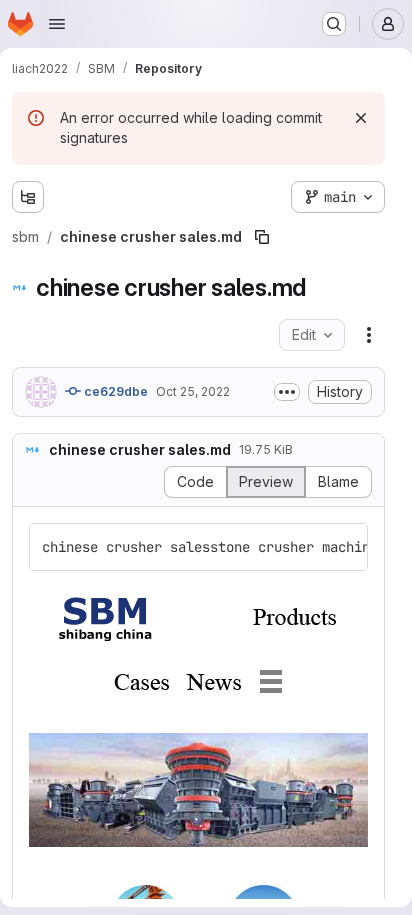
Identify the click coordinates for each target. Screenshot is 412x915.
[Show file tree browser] (28, 197)
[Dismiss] (361, 118)
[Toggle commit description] (287, 392)
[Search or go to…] (334, 24)
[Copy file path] (262, 237)
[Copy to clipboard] (344, 547)
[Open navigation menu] (57, 24)
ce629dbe (114, 391)
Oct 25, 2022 (193, 391)
